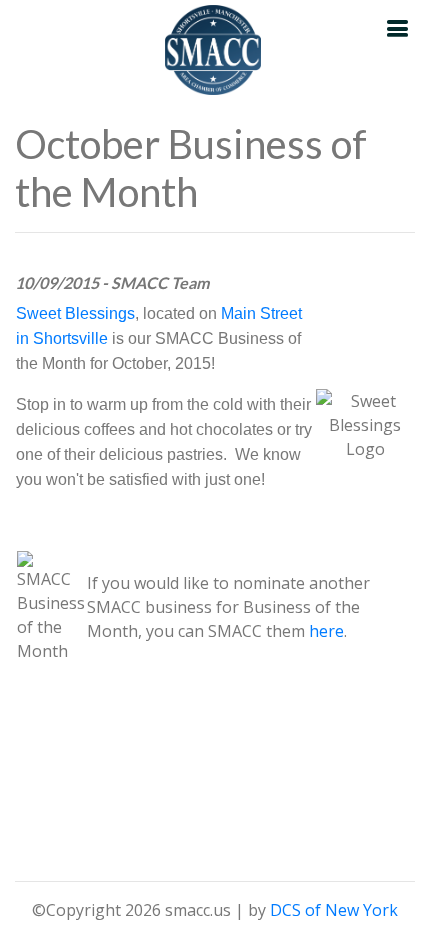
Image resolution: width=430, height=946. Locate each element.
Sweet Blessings (75, 313)
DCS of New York (334, 910)
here (326, 631)
